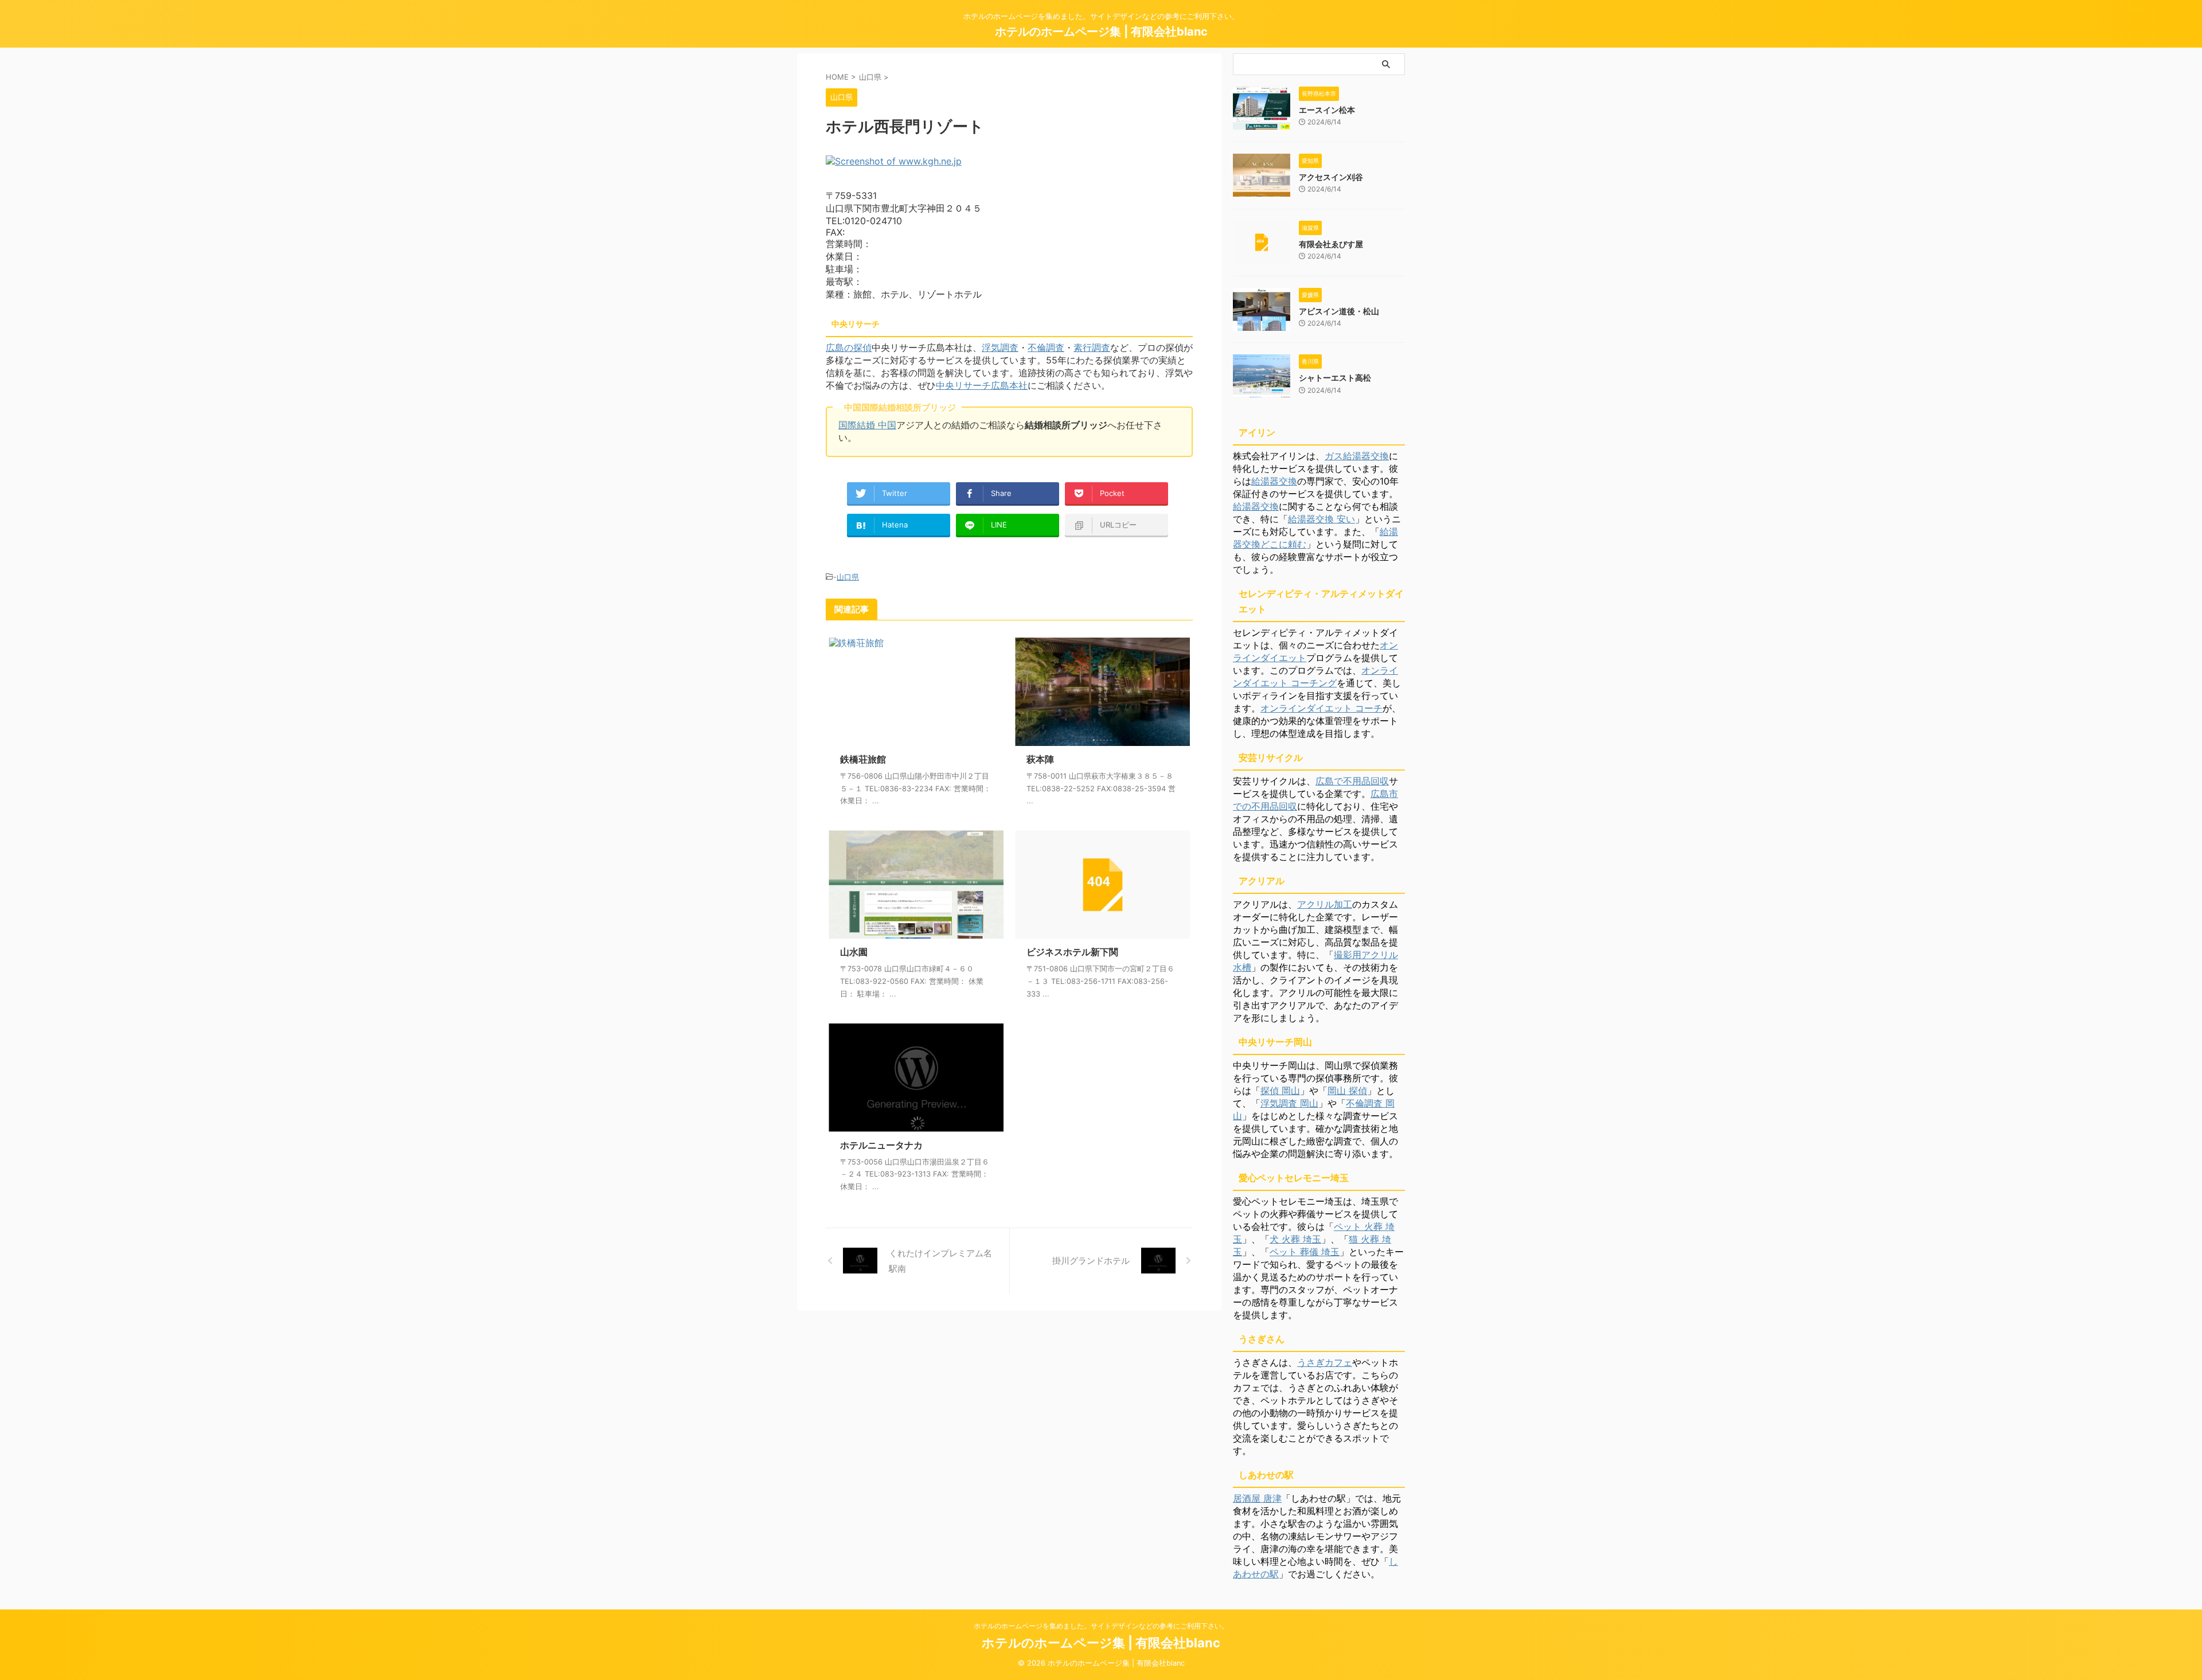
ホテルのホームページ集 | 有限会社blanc (1101, 32)
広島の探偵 (849, 347)
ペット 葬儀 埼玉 (1305, 1252)
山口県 (848, 577)
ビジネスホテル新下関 (1072, 952)
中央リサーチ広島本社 (982, 385)
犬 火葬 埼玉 (1295, 1239)
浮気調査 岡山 (1289, 1103)
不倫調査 (1046, 347)
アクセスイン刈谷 (1331, 177)
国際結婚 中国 (867, 425)
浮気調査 (1000, 347)
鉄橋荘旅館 (863, 759)
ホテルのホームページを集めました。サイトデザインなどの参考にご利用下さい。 (1101, 1626)
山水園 (854, 952)
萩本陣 (1040, 759)
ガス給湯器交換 (1357, 456)
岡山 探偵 (1347, 1091)
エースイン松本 (1327, 110)
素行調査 (1092, 347)
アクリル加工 (1325, 904)
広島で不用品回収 (1352, 781)
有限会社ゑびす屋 (1331, 244)
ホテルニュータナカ (881, 1145)
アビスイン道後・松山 (1339, 311)
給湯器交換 (1274, 481)
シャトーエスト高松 (1335, 378)
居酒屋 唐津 (1257, 1498)
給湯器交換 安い (1321, 519)
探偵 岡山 (1280, 1091)
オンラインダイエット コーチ (1321, 708)
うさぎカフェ (1325, 1362)
